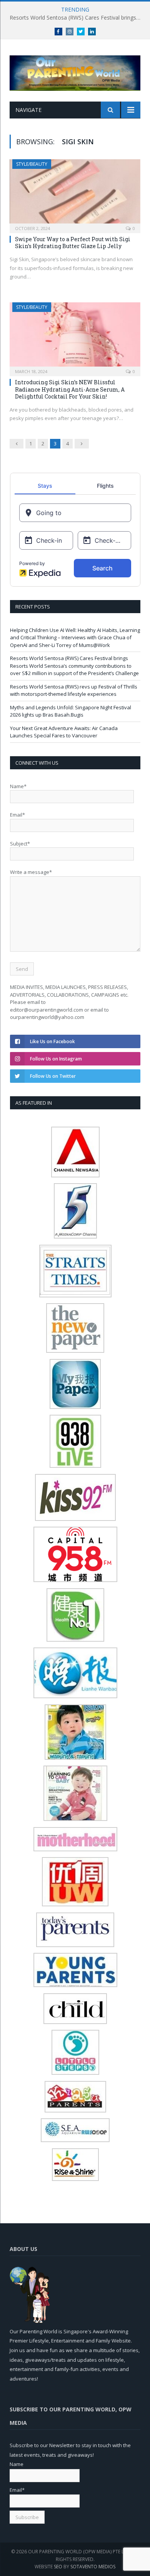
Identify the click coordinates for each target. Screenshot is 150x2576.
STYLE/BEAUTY (32, 164)
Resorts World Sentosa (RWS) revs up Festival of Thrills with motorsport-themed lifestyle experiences (74, 690)
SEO (58, 2567)
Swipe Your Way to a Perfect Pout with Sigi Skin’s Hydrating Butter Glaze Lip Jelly (73, 243)
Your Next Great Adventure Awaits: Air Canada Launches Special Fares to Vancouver (64, 732)
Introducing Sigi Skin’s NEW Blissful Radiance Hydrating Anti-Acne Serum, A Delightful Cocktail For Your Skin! (70, 389)
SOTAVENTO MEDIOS (93, 2567)
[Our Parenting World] (75, 71)
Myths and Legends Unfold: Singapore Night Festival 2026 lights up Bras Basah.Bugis (71, 711)
